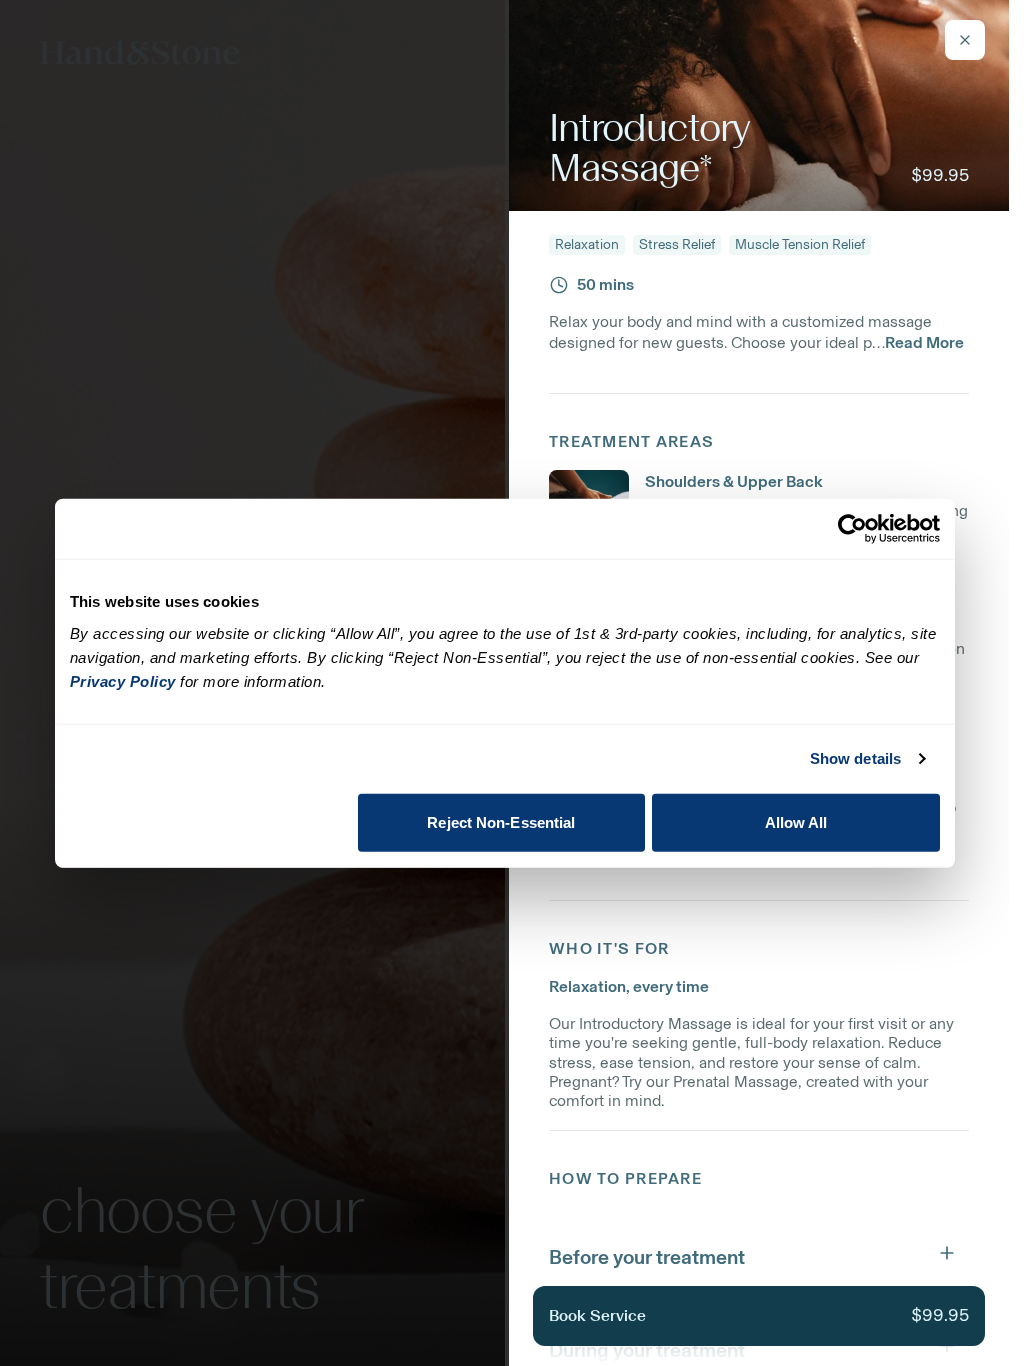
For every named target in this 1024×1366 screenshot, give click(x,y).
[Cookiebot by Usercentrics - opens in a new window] (852, 529)
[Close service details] (965, 40)
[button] (759, 1253)
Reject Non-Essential (501, 821)
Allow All (796, 821)
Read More (924, 342)
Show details (855, 758)
